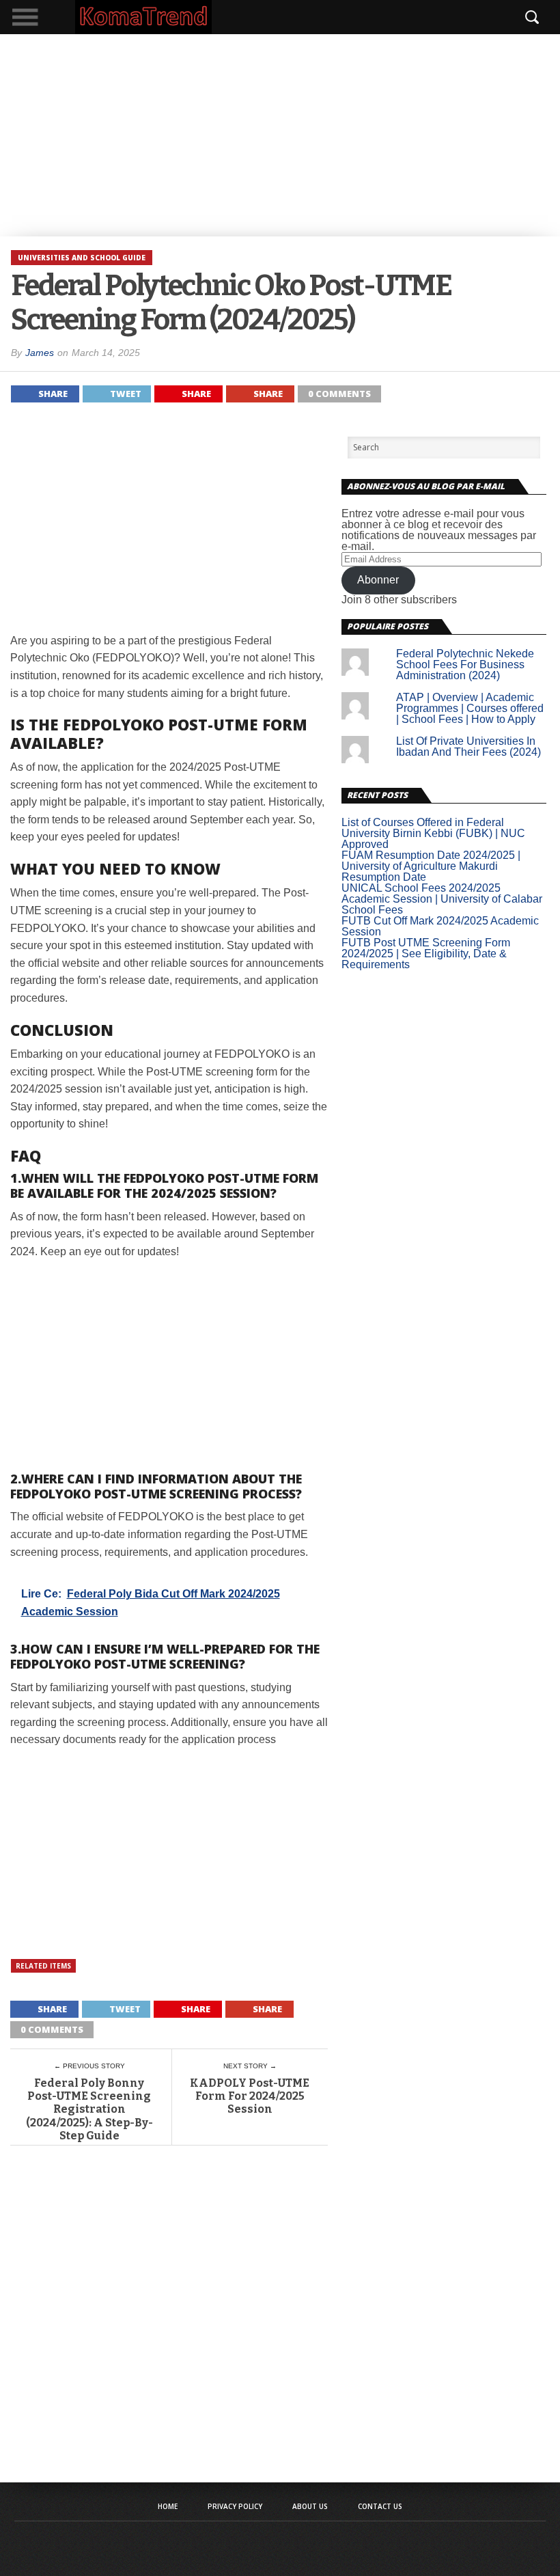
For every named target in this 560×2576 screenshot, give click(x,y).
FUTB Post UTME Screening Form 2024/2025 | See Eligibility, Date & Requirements (426, 954)
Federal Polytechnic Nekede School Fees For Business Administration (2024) (465, 664)
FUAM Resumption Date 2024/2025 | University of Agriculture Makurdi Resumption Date (431, 866)
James (40, 353)
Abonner (378, 580)
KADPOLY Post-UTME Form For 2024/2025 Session (250, 2096)
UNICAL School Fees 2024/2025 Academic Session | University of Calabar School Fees (442, 899)
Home (168, 2506)
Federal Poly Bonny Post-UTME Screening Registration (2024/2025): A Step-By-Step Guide (89, 2109)
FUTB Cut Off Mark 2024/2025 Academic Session (440, 926)
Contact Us (380, 2506)
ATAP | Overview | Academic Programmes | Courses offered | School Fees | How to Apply (470, 708)
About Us (310, 2506)
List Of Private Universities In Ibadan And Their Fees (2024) (468, 746)
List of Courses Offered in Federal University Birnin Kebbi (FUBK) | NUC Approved (433, 833)
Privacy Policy (235, 2506)
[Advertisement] (280, 135)
